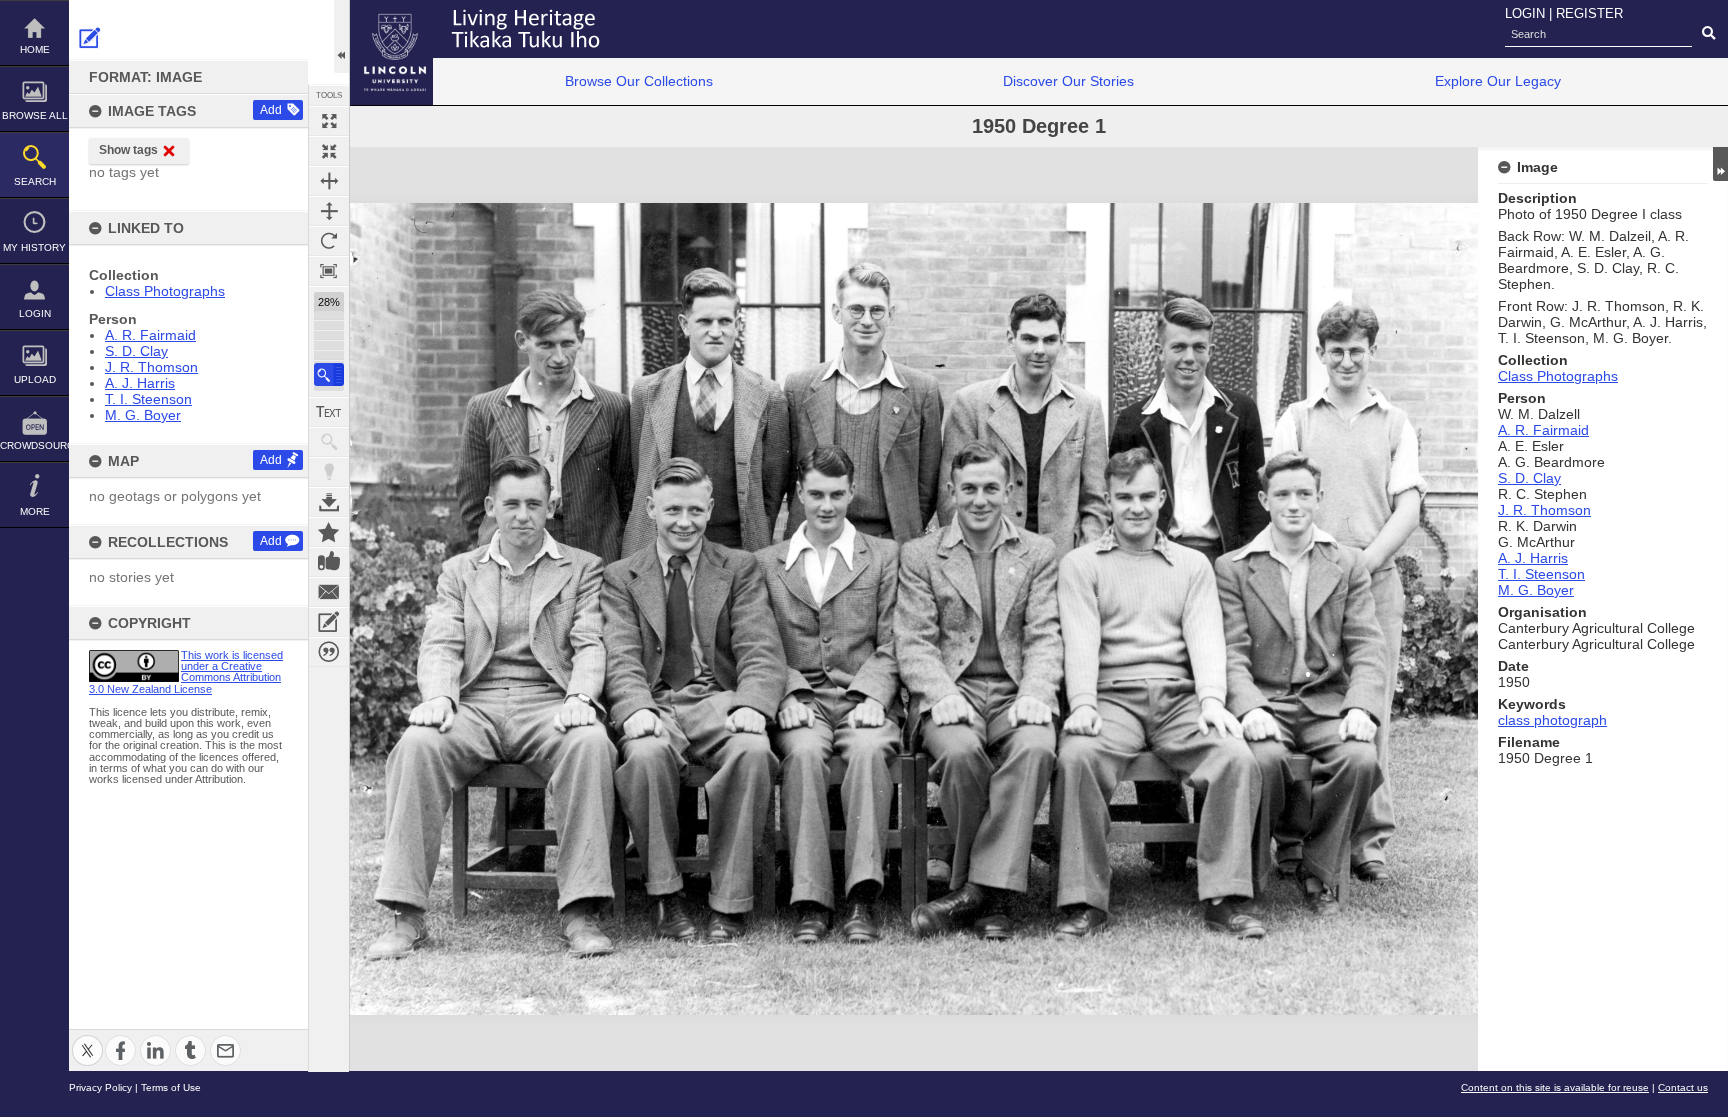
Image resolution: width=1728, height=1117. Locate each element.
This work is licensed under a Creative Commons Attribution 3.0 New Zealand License (186, 672)
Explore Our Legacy (1498, 81)
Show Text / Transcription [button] (329, 412)
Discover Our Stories (1068, 81)
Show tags (128, 150)
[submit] (1708, 34)
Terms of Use (171, 1087)
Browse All (35, 115)
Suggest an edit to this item (90, 38)
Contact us (1683, 1087)
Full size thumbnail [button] (329, 121)
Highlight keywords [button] (329, 472)
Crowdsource (34, 445)
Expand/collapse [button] (1720, 164)
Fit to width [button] (329, 181)
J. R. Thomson (151, 367)
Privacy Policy (100, 1087)
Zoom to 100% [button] (329, 271)
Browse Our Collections (639, 81)
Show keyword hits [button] (329, 442)
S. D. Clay (136, 351)
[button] (329, 374)
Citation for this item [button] (329, 652)
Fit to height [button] (329, 211)
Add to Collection (329, 532)
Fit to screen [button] (329, 151)
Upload (35, 379)
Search (35, 181)
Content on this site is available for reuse (1555, 1087)
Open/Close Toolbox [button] (341, 36)
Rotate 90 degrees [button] (329, 241)
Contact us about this (329, 592)
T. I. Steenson (148, 399)
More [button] (35, 511)
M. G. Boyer (143, 415)
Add (271, 110)
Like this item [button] (329, 562)
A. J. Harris (140, 383)
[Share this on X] (87, 1038)
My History (34, 247)
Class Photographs (165, 291)
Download (329, 502)
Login (35, 313)
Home (35, 49)
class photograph (1552, 720)
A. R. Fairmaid (150, 335)
